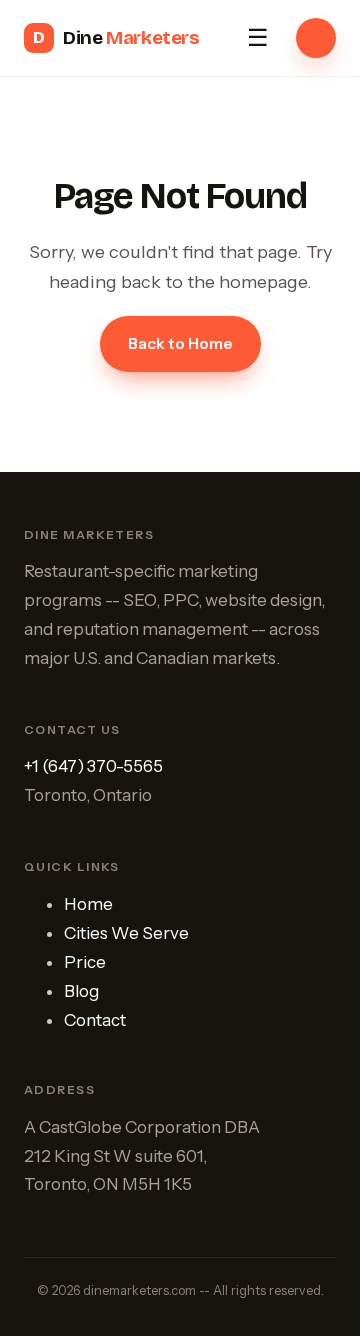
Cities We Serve (126, 933)
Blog (81, 991)
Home (88, 904)
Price (85, 962)
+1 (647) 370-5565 (93, 766)
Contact (95, 1020)
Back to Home (180, 343)
